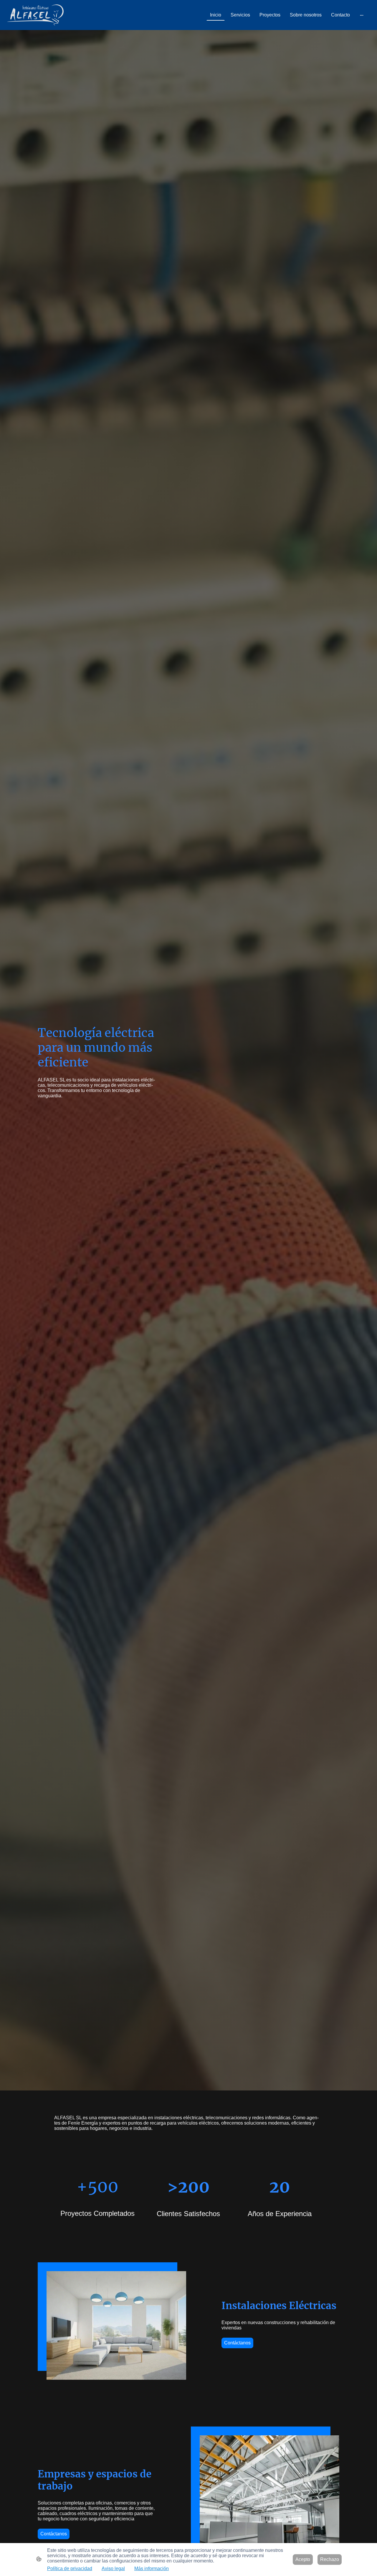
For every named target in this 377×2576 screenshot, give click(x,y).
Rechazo (330, 2559)
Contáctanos (237, 2343)
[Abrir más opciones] (362, 15)
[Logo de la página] (35, 15)
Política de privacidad (70, 2568)
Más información (152, 2568)
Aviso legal (113, 2568)
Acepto (303, 2559)
